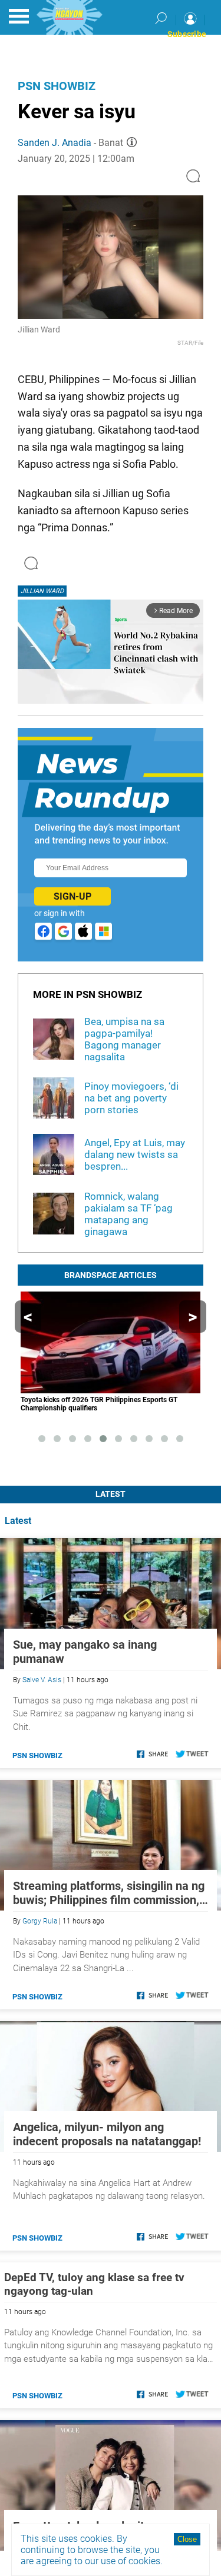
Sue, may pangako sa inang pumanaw (85, 1652)
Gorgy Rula (40, 1921)
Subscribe (187, 34)
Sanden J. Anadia (55, 143)
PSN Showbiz (57, 86)
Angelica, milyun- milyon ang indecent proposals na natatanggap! (107, 2134)
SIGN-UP (72, 896)
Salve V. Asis (42, 1680)
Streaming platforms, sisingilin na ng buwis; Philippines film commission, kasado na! (109, 1893)
